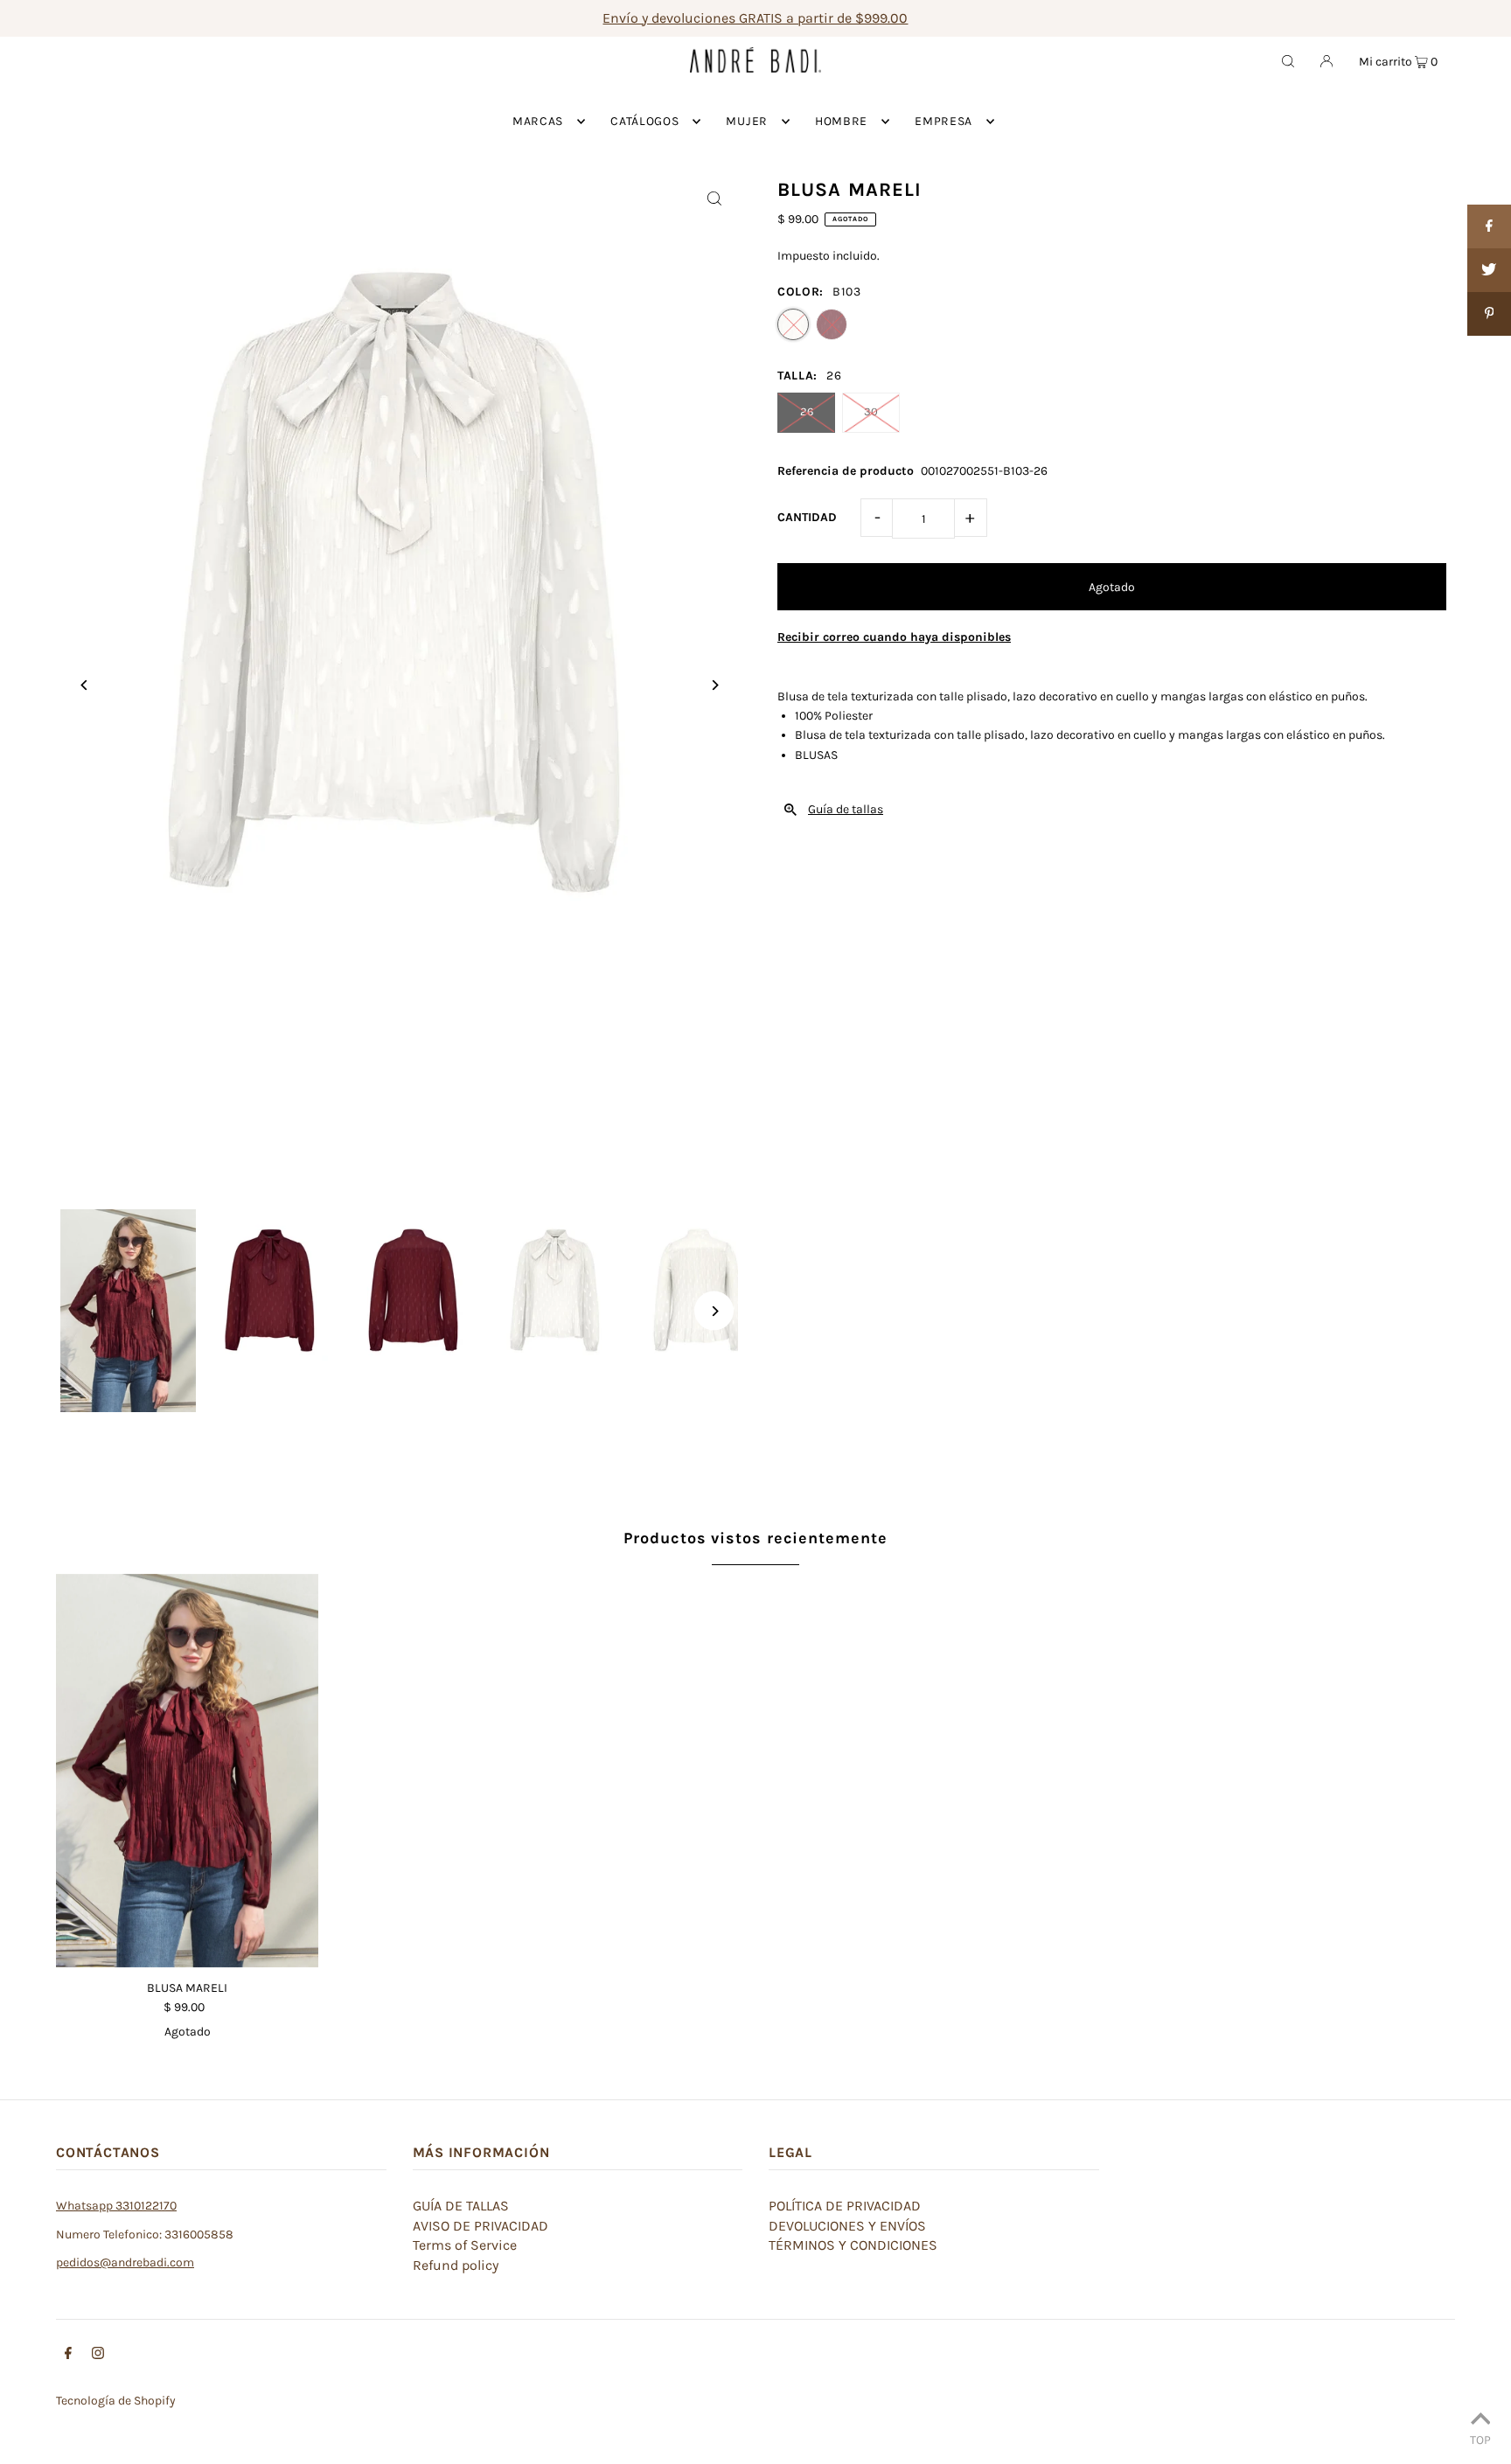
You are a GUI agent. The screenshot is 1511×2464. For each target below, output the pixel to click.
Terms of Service (465, 2245)
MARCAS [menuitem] (538, 121)
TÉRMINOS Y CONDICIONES (853, 2245)
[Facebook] (68, 2356)
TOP (1480, 2440)
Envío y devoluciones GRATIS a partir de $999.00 (755, 18)
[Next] (714, 685)
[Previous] (84, 685)
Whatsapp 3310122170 (116, 2206)
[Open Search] (1288, 60)
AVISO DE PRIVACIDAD (480, 2226)
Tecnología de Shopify (116, 2401)
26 (807, 411)
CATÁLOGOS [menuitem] (644, 121)
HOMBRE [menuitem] (841, 121)
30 (871, 411)
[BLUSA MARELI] (187, 1771)
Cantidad (807, 517)
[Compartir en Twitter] (1489, 270)
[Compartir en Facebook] (1489, 226)
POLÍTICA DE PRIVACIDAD (845, 2206)
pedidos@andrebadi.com (125, 2262)
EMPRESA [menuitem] (944, 121)
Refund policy (456, 2265)
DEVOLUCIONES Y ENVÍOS (847, 2226)
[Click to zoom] (714, 198)
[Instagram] (98, 2356)
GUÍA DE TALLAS (461, 2206)
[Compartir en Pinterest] (1489, 314)
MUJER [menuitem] (747, 121)
